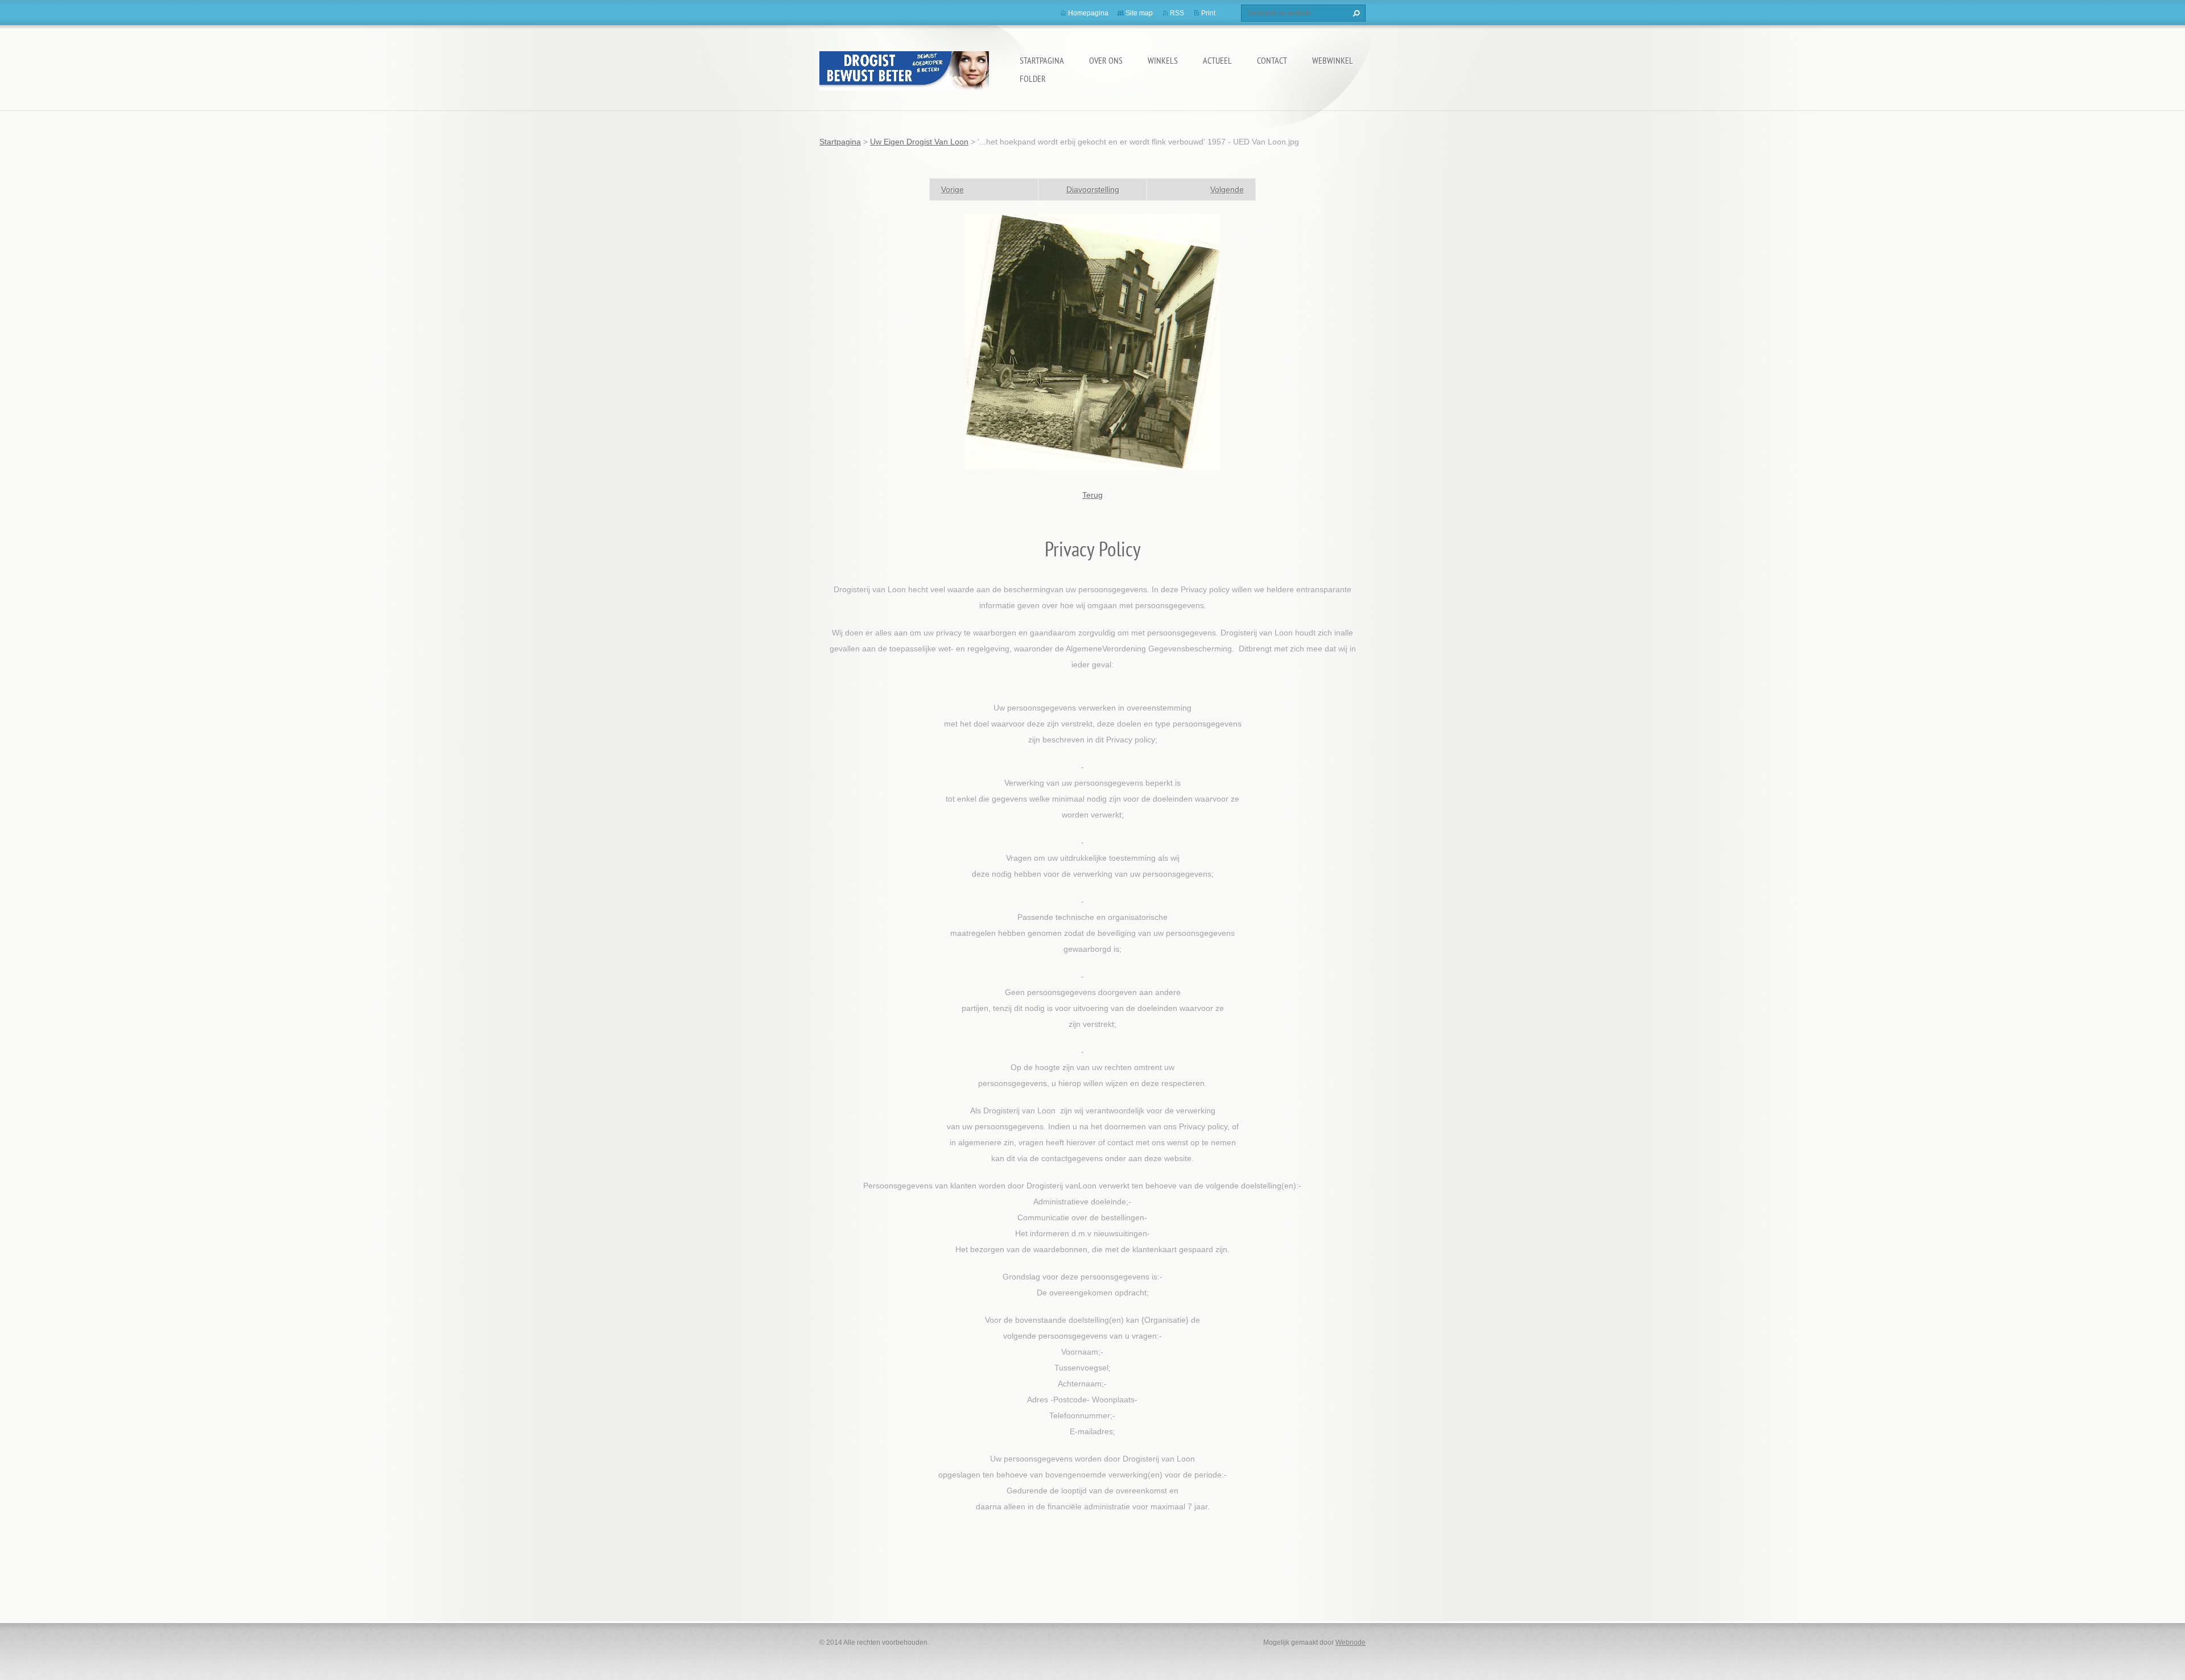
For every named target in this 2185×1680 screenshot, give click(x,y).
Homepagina (1088, 13)
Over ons (1106, 60)
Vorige (953, 189)
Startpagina (1042, 60)
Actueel (1217, 60)
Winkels (1163, 60)
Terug (1092, 495)
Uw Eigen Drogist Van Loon (919, 142)
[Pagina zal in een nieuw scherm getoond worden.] (1092, 341)
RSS (1177, 13)
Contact (1272, 60)
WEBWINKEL (1333, 60)
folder (1033, 79)
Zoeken (1355, 13)
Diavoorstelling (1093, 189)
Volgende (1227, 189)
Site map (1139, 13)
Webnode (1351, 1642)
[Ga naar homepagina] (904, 69)
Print (1208, 13)
